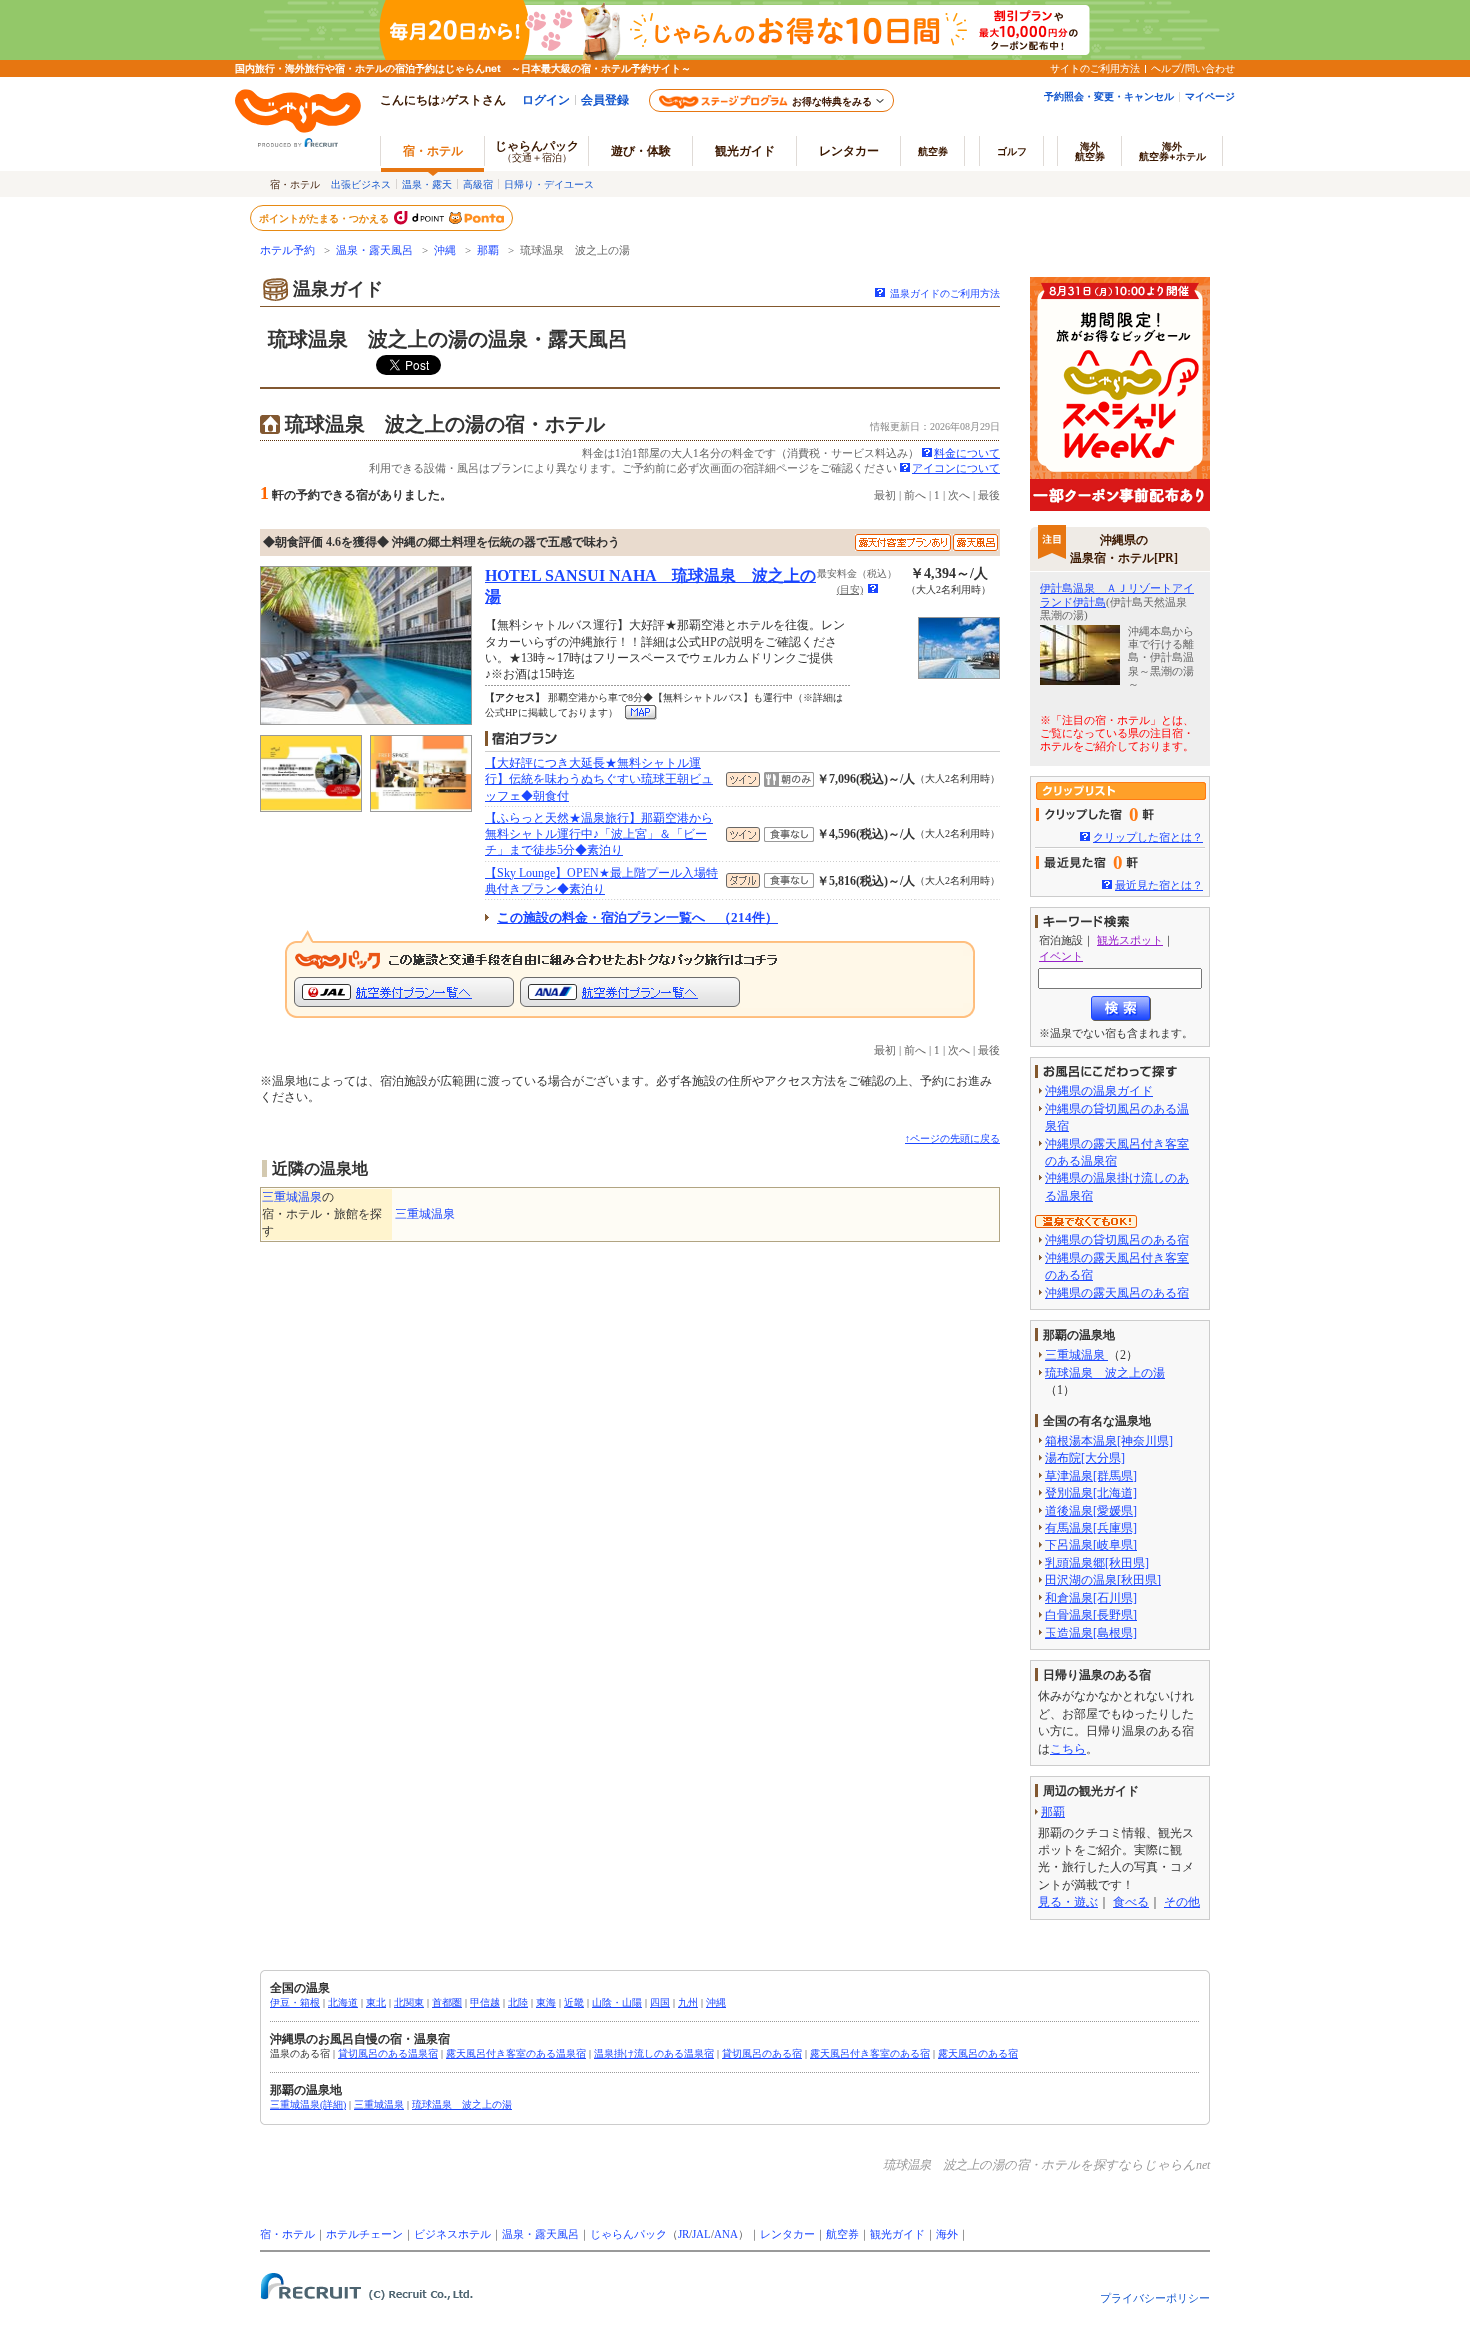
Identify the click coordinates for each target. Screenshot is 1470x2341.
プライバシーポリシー (1155, 2298)
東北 (376, 2002)
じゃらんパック (537, 150)
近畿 (574, 2002)
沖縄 (445, 250)
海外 (1090, 151)
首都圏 (447, 2002)
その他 (1182, 1902)
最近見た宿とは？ (1159, 885)
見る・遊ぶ (1068, 1902)
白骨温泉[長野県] (1091, 1615)
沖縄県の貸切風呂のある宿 (1117, 1240)
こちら (1068, 1749)
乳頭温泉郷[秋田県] (1097, 1563)
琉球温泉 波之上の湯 (1105, 1373)
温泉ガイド (338, 289)
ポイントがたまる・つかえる (325, 218)
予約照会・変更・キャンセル (1109, 96)
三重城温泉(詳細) (308, 2104)
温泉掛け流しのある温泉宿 (654, 2053)
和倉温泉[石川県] (1091, 1598)
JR (683, 2234)
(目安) (850, 589)
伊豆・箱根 (295, 2002)
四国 (660, 2002)
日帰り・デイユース (549, 184)
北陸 (518, 2002)
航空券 (933, 151)
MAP (641, 713)
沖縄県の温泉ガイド (1099, 1091)
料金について (967, 453)
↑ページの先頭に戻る (952, 1138)
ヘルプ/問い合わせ (1193, 68)
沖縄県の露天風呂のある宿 (1117, 1293)
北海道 (343, 2002)
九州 (688, 2002)
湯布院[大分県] (1085, 1458)
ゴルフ (1012, 151)
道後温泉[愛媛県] (1091, 1511)
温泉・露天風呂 (374, 250)
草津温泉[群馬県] (1091, 1476)
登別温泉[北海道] (1091, 1493)
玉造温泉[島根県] (1091, 1633)
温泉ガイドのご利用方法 (945, 293)
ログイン (546, 99)
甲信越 (485, 2002)
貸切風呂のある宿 (762, 2053)
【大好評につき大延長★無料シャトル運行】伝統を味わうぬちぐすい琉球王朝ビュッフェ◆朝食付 (599, 779)
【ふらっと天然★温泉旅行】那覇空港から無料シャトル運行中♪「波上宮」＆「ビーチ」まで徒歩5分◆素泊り (599, 834)
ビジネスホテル (452, 2234)
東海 (546, 2002)
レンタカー (849, 150)
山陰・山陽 (617, 2002)
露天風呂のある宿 (978, 2053)
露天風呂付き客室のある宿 (870, 2053)
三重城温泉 (292, 1197)
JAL (701, 2234)
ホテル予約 (287, 250)
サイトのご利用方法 (1095, 68)
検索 (1121, 1008)
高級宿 (478, 184)
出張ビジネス (361, 184)
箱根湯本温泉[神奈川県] (1109, 1441)
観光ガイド (897, 2234)
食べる (1131, 1902)
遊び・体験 (641, 150)
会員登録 (605, 99)
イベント (1061, 956)
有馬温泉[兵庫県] (1091, 1528)
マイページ (1210, 96)
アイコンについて (956, 468)
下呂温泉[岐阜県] (1091, 1545)
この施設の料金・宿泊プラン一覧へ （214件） (637, 917)
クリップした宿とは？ (1148, 837)
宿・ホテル (287, 2234)
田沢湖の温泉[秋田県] (1103, 1580)
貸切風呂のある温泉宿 (388, 2053)
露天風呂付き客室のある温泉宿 (516, 2053)
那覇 (488, 250)
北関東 (409, 2002)
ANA (726, 2234)
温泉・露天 (427, 184)
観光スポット (1130, 940)
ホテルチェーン (364, 2234)
